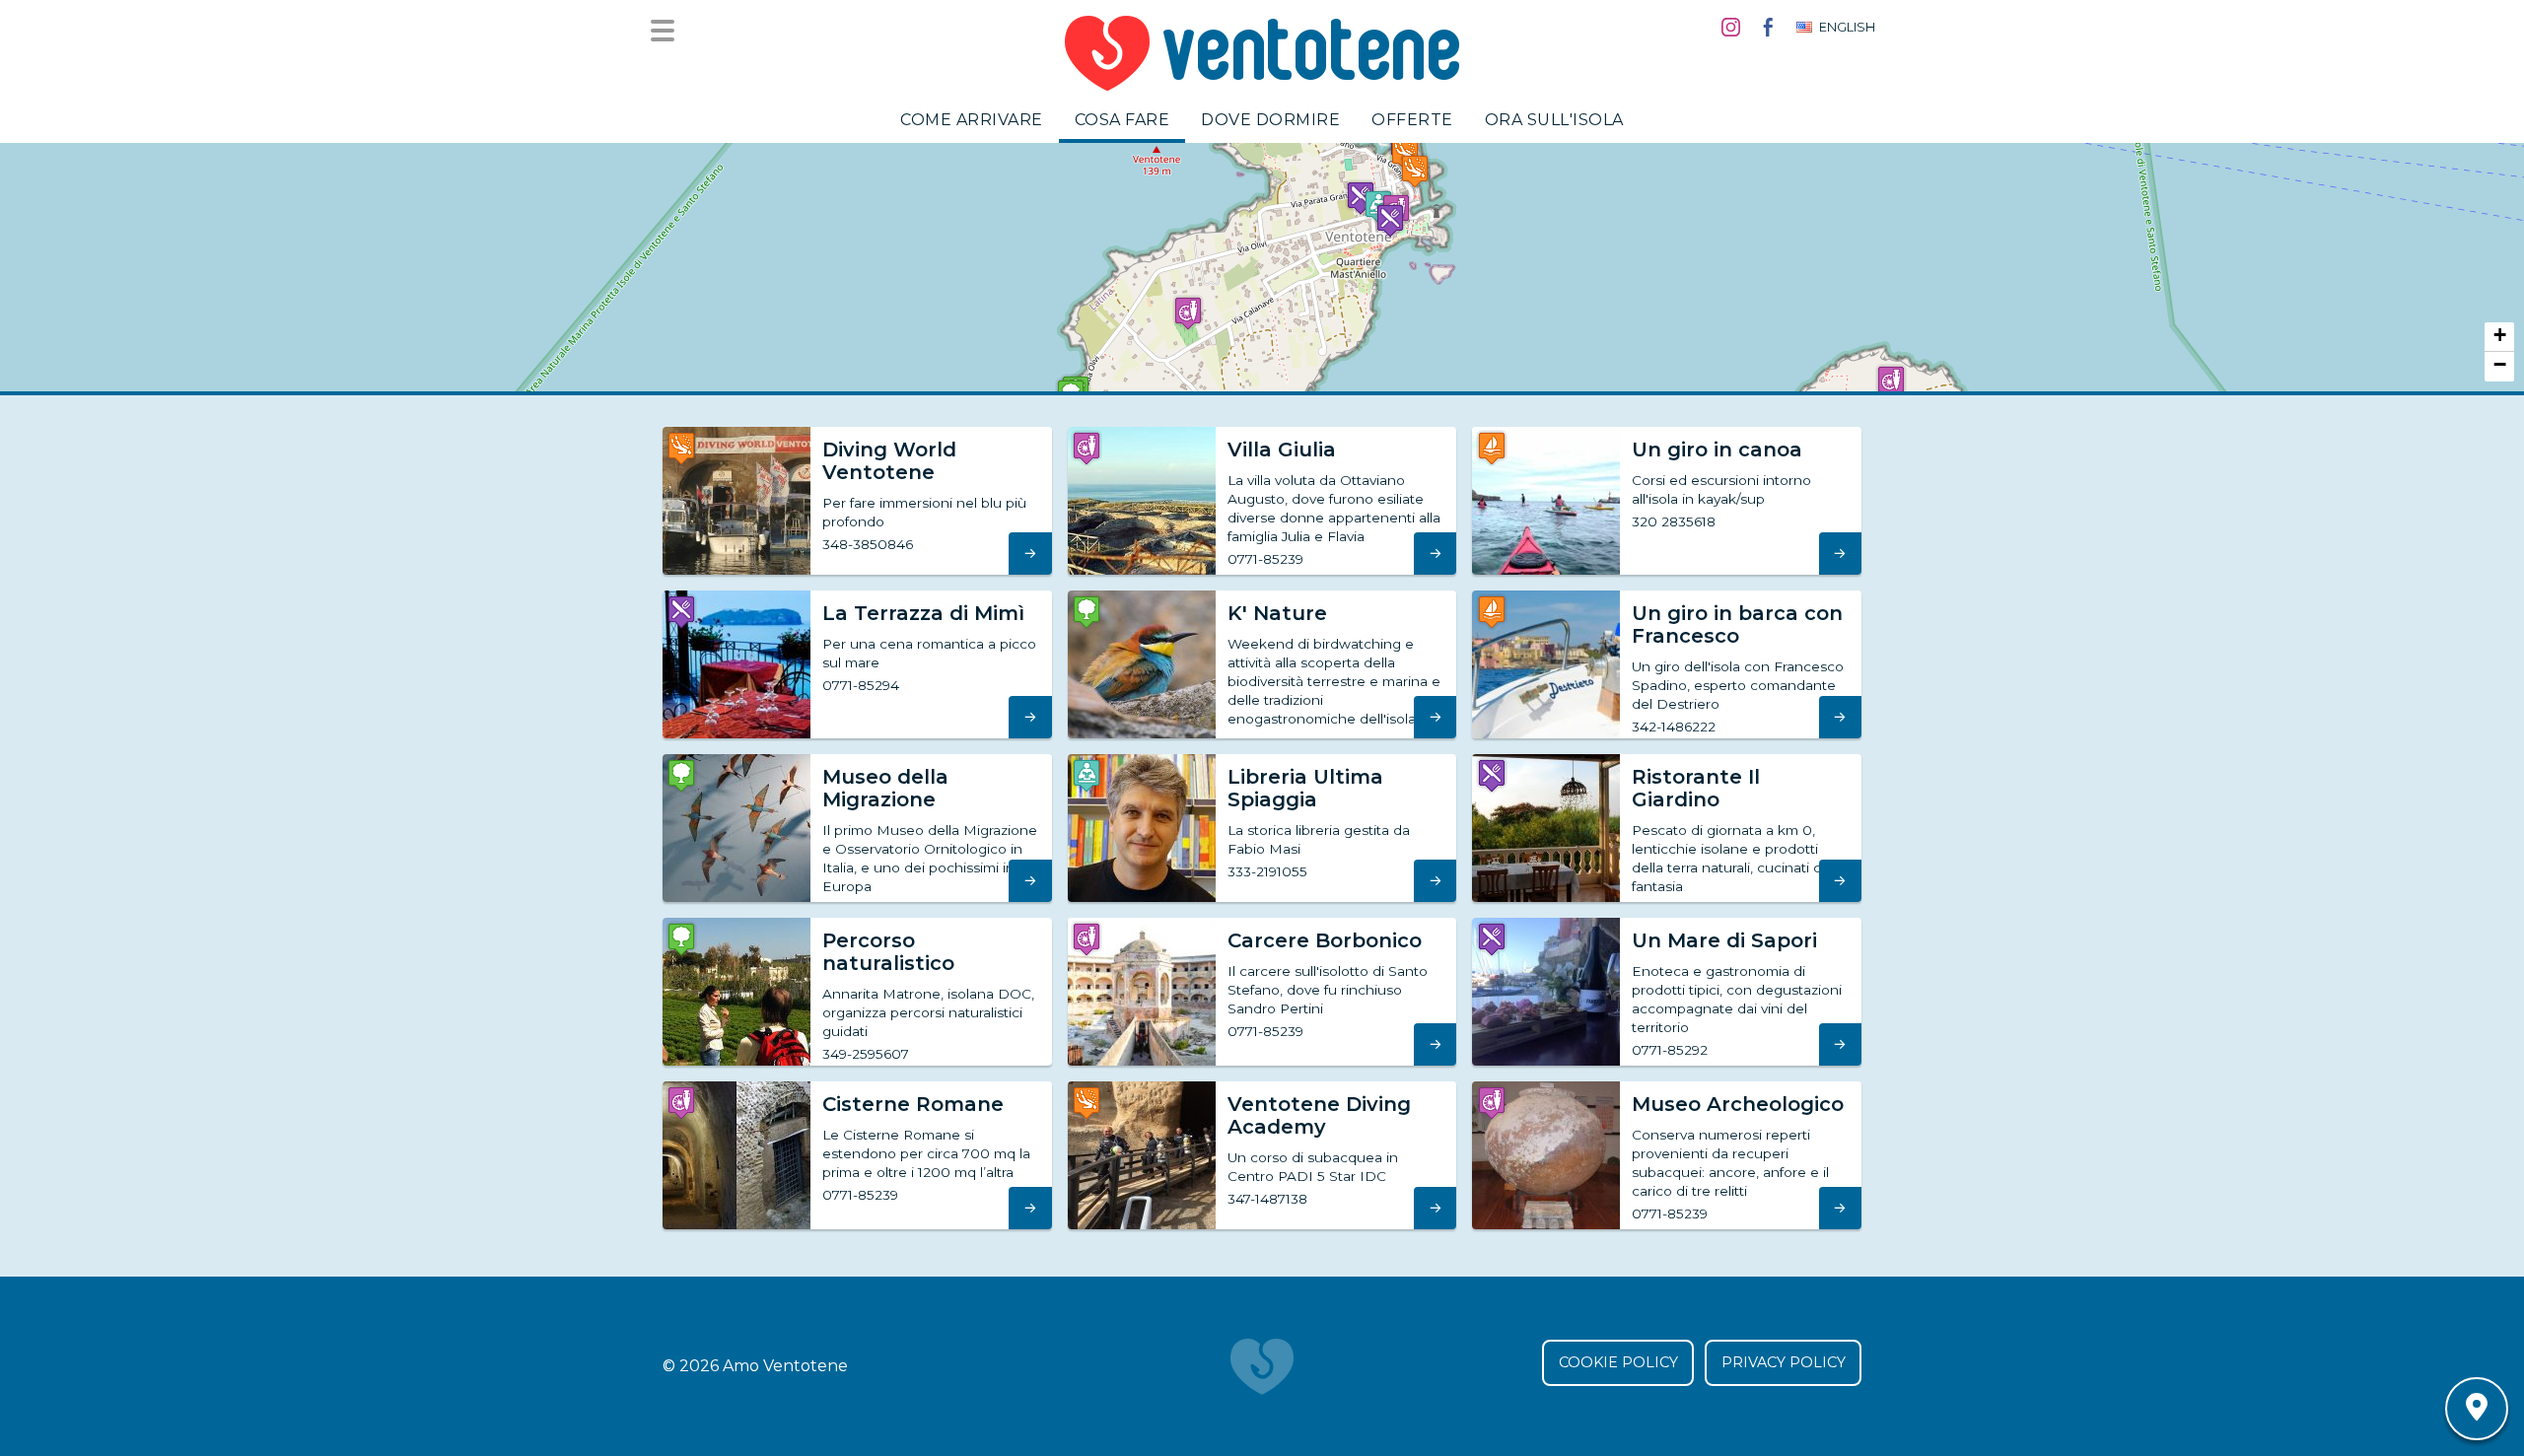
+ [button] (2500, 335)
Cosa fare (1122, 120)
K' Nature (1277, 613)
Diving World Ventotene (889, 461)
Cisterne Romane (913, 1104)
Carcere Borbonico (1325, 940)
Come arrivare (972, 120)
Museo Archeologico (1738, 1104)
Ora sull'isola (1554, 120)
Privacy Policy (1784, 1362)
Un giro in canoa (1717, 450)
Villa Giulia (1282, 450)
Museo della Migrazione (885, 788)
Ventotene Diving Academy (1319, 1115)
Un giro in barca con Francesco (1737, 624)
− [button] (2500, 364)
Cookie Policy (1618, 1362)
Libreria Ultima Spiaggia (1305, 788)
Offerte (1412, 120)
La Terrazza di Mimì (923, 613)
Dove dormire (1270, 120)
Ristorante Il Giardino (1696, 788)
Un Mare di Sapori (1724, 940)
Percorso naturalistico (888, 952)
